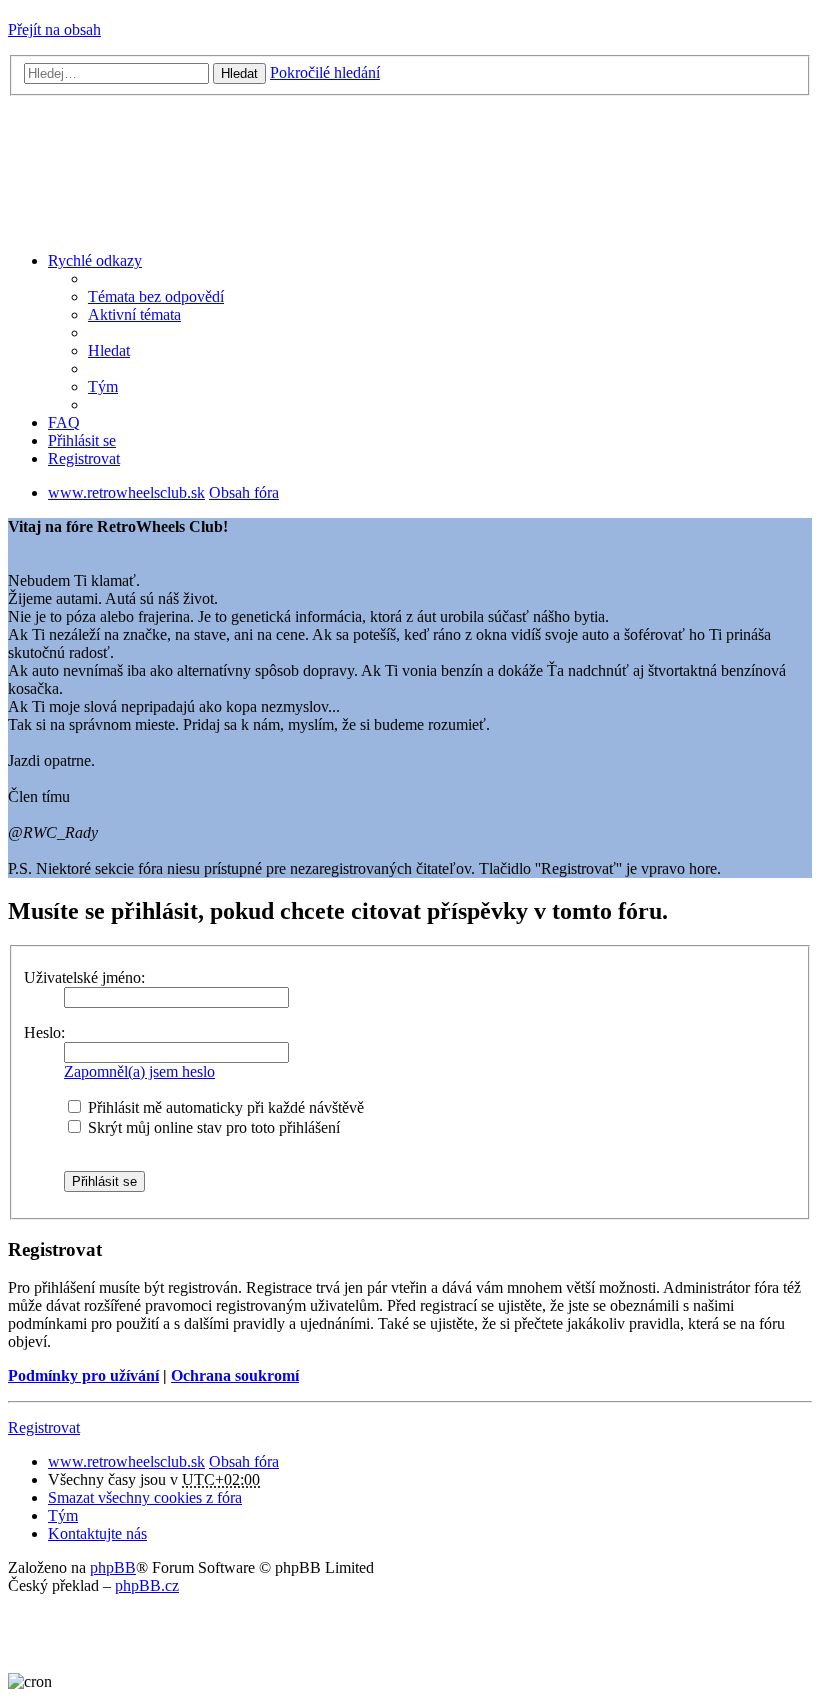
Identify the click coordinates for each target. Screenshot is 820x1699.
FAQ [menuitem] (64, 422)
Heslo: (44, 1032)
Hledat (239, 73)
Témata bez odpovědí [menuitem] (156, 296)
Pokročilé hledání (325, 72)
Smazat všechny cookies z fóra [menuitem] (145, 1497)
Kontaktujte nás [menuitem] (97, 1533)
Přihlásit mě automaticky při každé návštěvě (224, 1107)
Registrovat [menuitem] (84, 458)
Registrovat (44, 1427)
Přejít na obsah (54, 29)
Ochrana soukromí (235, 1375)
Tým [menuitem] (103, 386)
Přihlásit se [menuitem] (82, 440)
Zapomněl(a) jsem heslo (139, 1071)
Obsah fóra (244, 1461)
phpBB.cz (147, 1585)
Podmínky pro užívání (83, 1375)
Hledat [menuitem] (109, 350)
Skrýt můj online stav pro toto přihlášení (212, 1127)
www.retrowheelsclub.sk (126, 1461)
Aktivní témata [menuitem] (134, 314)
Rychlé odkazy (95, 260)
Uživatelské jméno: (84, 977)
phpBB (113, 1567)
